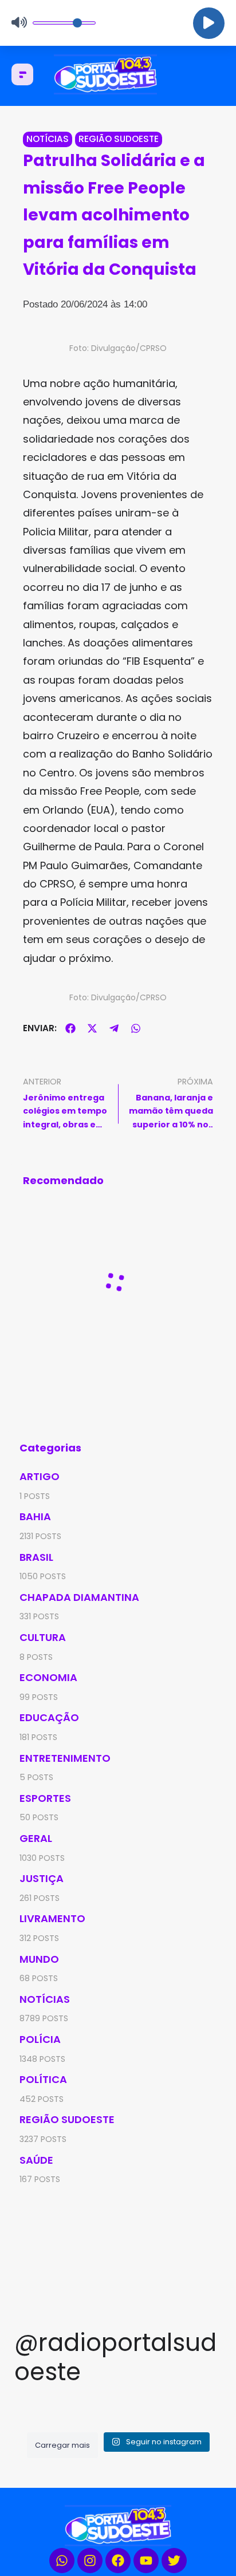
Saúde (36, 2160)
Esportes (45, 1798)
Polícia (40, 2039)
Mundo (39, 1959)
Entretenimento (65, 1758)
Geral (36, 1838)
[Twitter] (174, 2561)
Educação (49, 1717)
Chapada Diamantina (79, 1597)
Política (43, 2079)
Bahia (35, 1516)
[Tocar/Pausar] (209, 23)
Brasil (36, 1557)
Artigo (40, 1476)
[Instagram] (90, 2561)
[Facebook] (118, 2561)
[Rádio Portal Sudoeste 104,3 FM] (118, 74)
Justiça (42, 1878)
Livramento (52, 1918)
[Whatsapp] (62, 2561)
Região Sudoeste (119, 139)
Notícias (48, 139)
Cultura (43, 1637)
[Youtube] (146, 2561)
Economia (48, 1677)
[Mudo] (19, 23)
